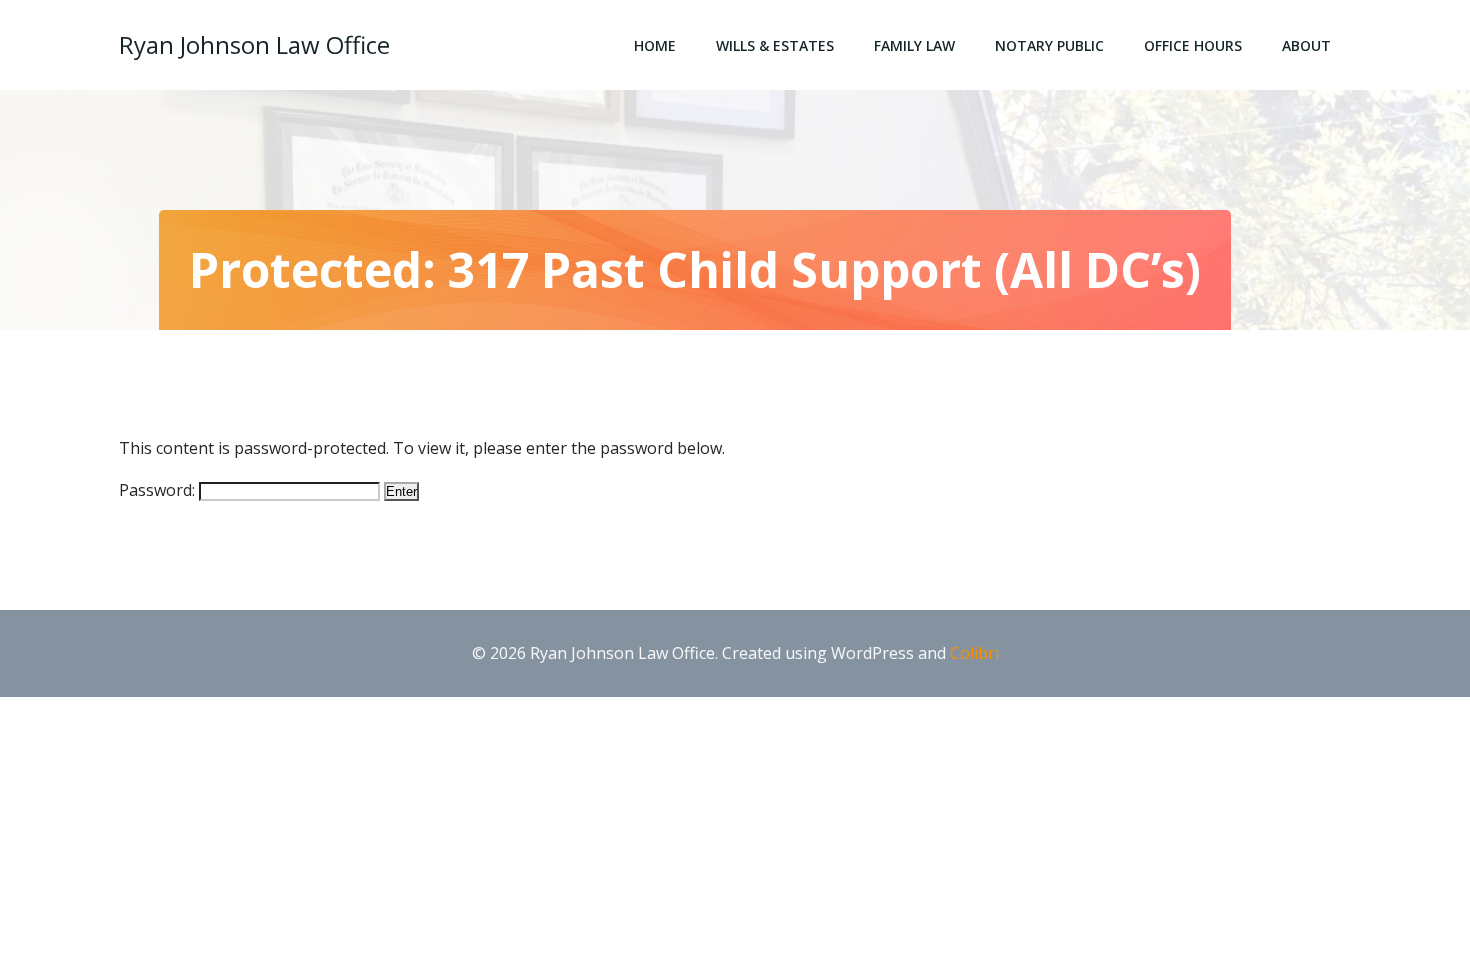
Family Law (914, 45)
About (1306, 45)
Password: (159, 490)
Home (655, 45)
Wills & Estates (775, 45)
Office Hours (1193, 45)
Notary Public (1049, 45)
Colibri (974, 653)
